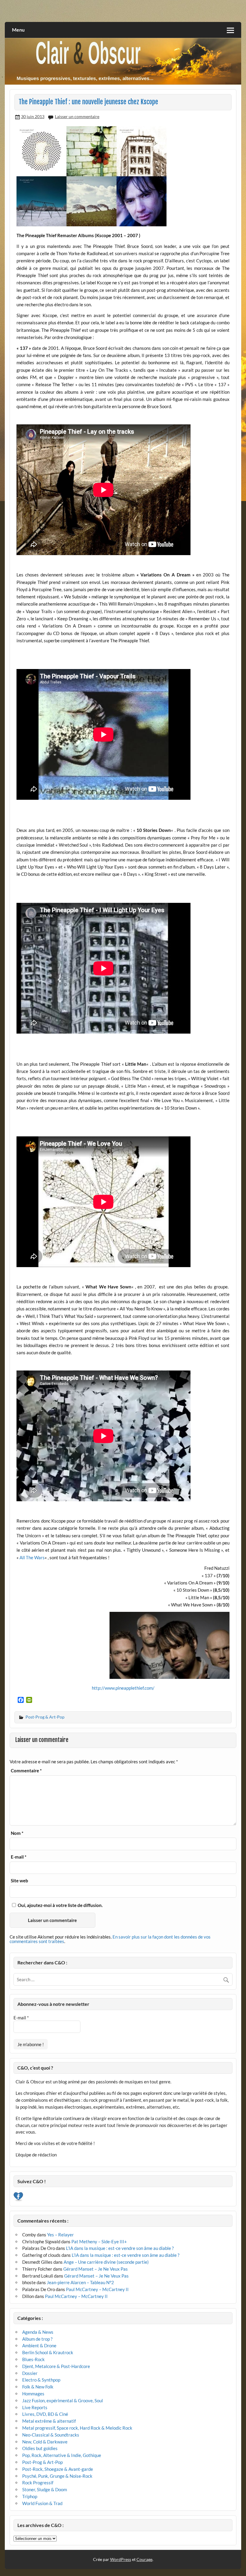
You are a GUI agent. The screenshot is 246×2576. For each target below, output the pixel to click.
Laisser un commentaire (77, 116)
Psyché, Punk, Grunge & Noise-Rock (57, 2476)
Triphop (30, 2496)
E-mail (19, 1857)
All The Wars (32, 1557)
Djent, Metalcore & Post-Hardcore (56, 2366)
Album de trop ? (37, 2339)
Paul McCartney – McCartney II (97, 2289)
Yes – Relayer (60, 2235)
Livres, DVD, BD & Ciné (45, 2414)
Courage (144, 2559)
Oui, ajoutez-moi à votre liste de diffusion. (60, 1905)
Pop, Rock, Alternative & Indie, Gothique (62, 2455)
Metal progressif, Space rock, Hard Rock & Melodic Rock (77, 2428)
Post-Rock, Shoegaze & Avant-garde (58, 2469)
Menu (18, 30)
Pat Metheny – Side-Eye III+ (99, 2241)
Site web (19, 1881)
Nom (17, 1833)
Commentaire (26, 1771)
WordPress (121, 2559)
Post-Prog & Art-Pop (45, 1717)
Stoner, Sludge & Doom (45, 2489)
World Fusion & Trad (42, 2503)
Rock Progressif (38, 2483)
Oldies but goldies (40, 2448)
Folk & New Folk (38, 2387)
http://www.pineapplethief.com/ (123, 1688)
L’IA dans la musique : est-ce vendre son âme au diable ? (120, 2248)
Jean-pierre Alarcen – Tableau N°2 (80, 2282)
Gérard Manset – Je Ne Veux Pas (96, 2269)
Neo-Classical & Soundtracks (51, 2435)
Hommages (33, 2394)
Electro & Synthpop (41, 2380)
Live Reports (35, 2407)
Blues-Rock (33, 2359)
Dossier (30, 2373)
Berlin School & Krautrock (48, 2352)
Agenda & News (38, 2332)
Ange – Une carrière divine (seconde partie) (106, 2262)
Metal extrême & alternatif (49, 2421)
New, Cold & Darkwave (45, 2442)
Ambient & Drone (39, 2345)
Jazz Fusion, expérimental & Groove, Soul (63, 2400)
